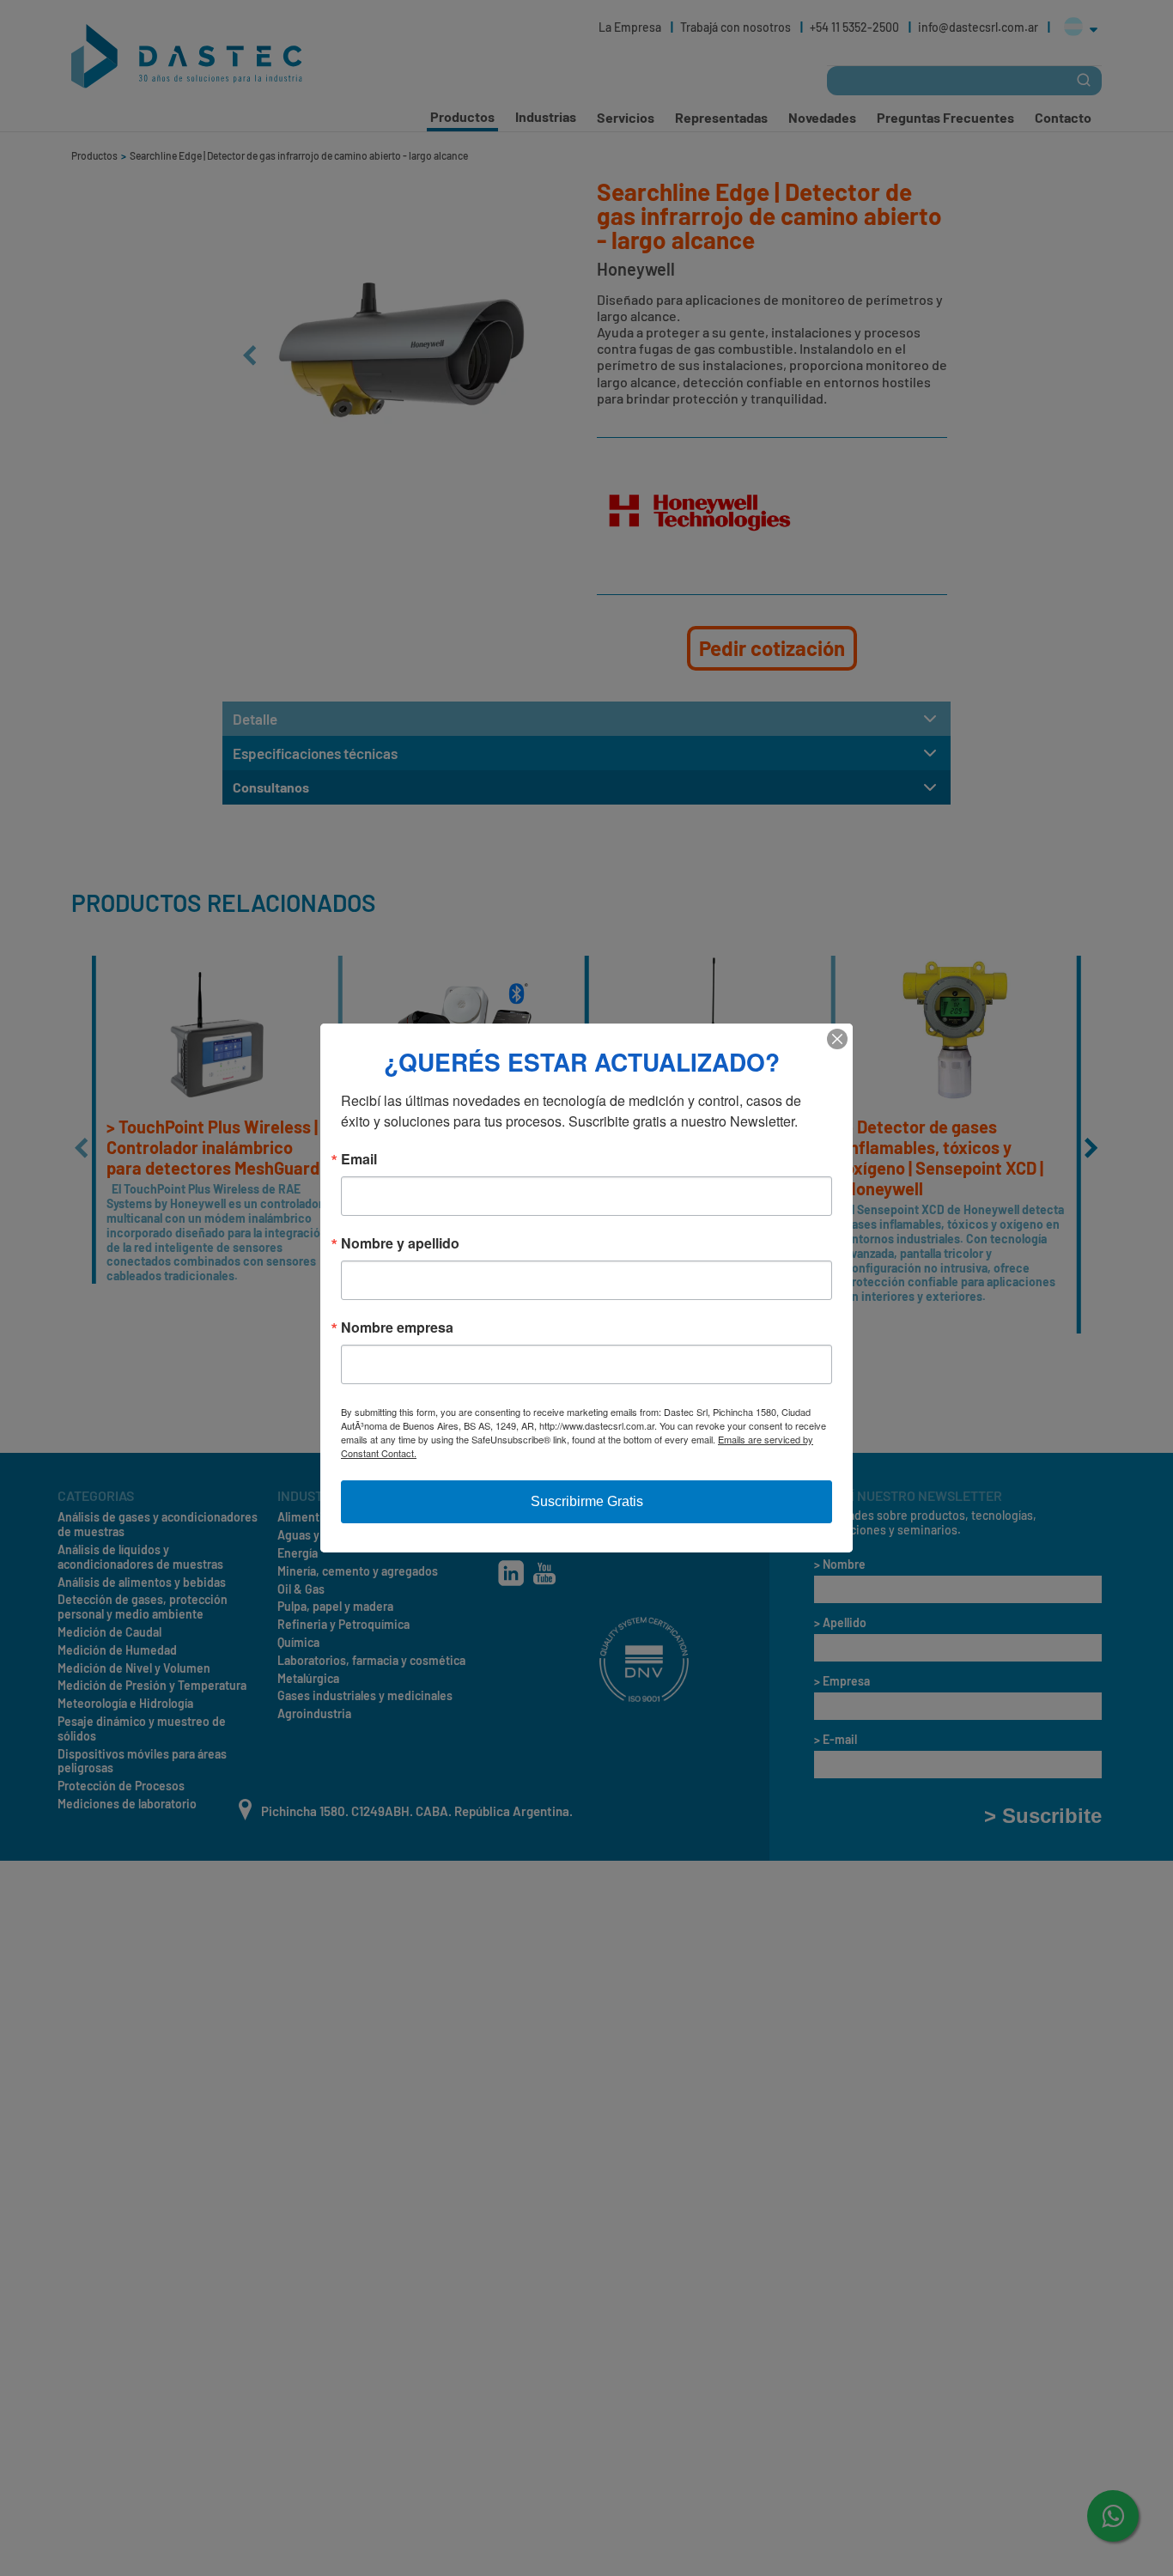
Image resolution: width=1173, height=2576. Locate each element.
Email (359, 1159)
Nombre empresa (397, 1327)
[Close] (837, 1039)
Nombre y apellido (400, 1243)
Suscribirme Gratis (587, 1501)
